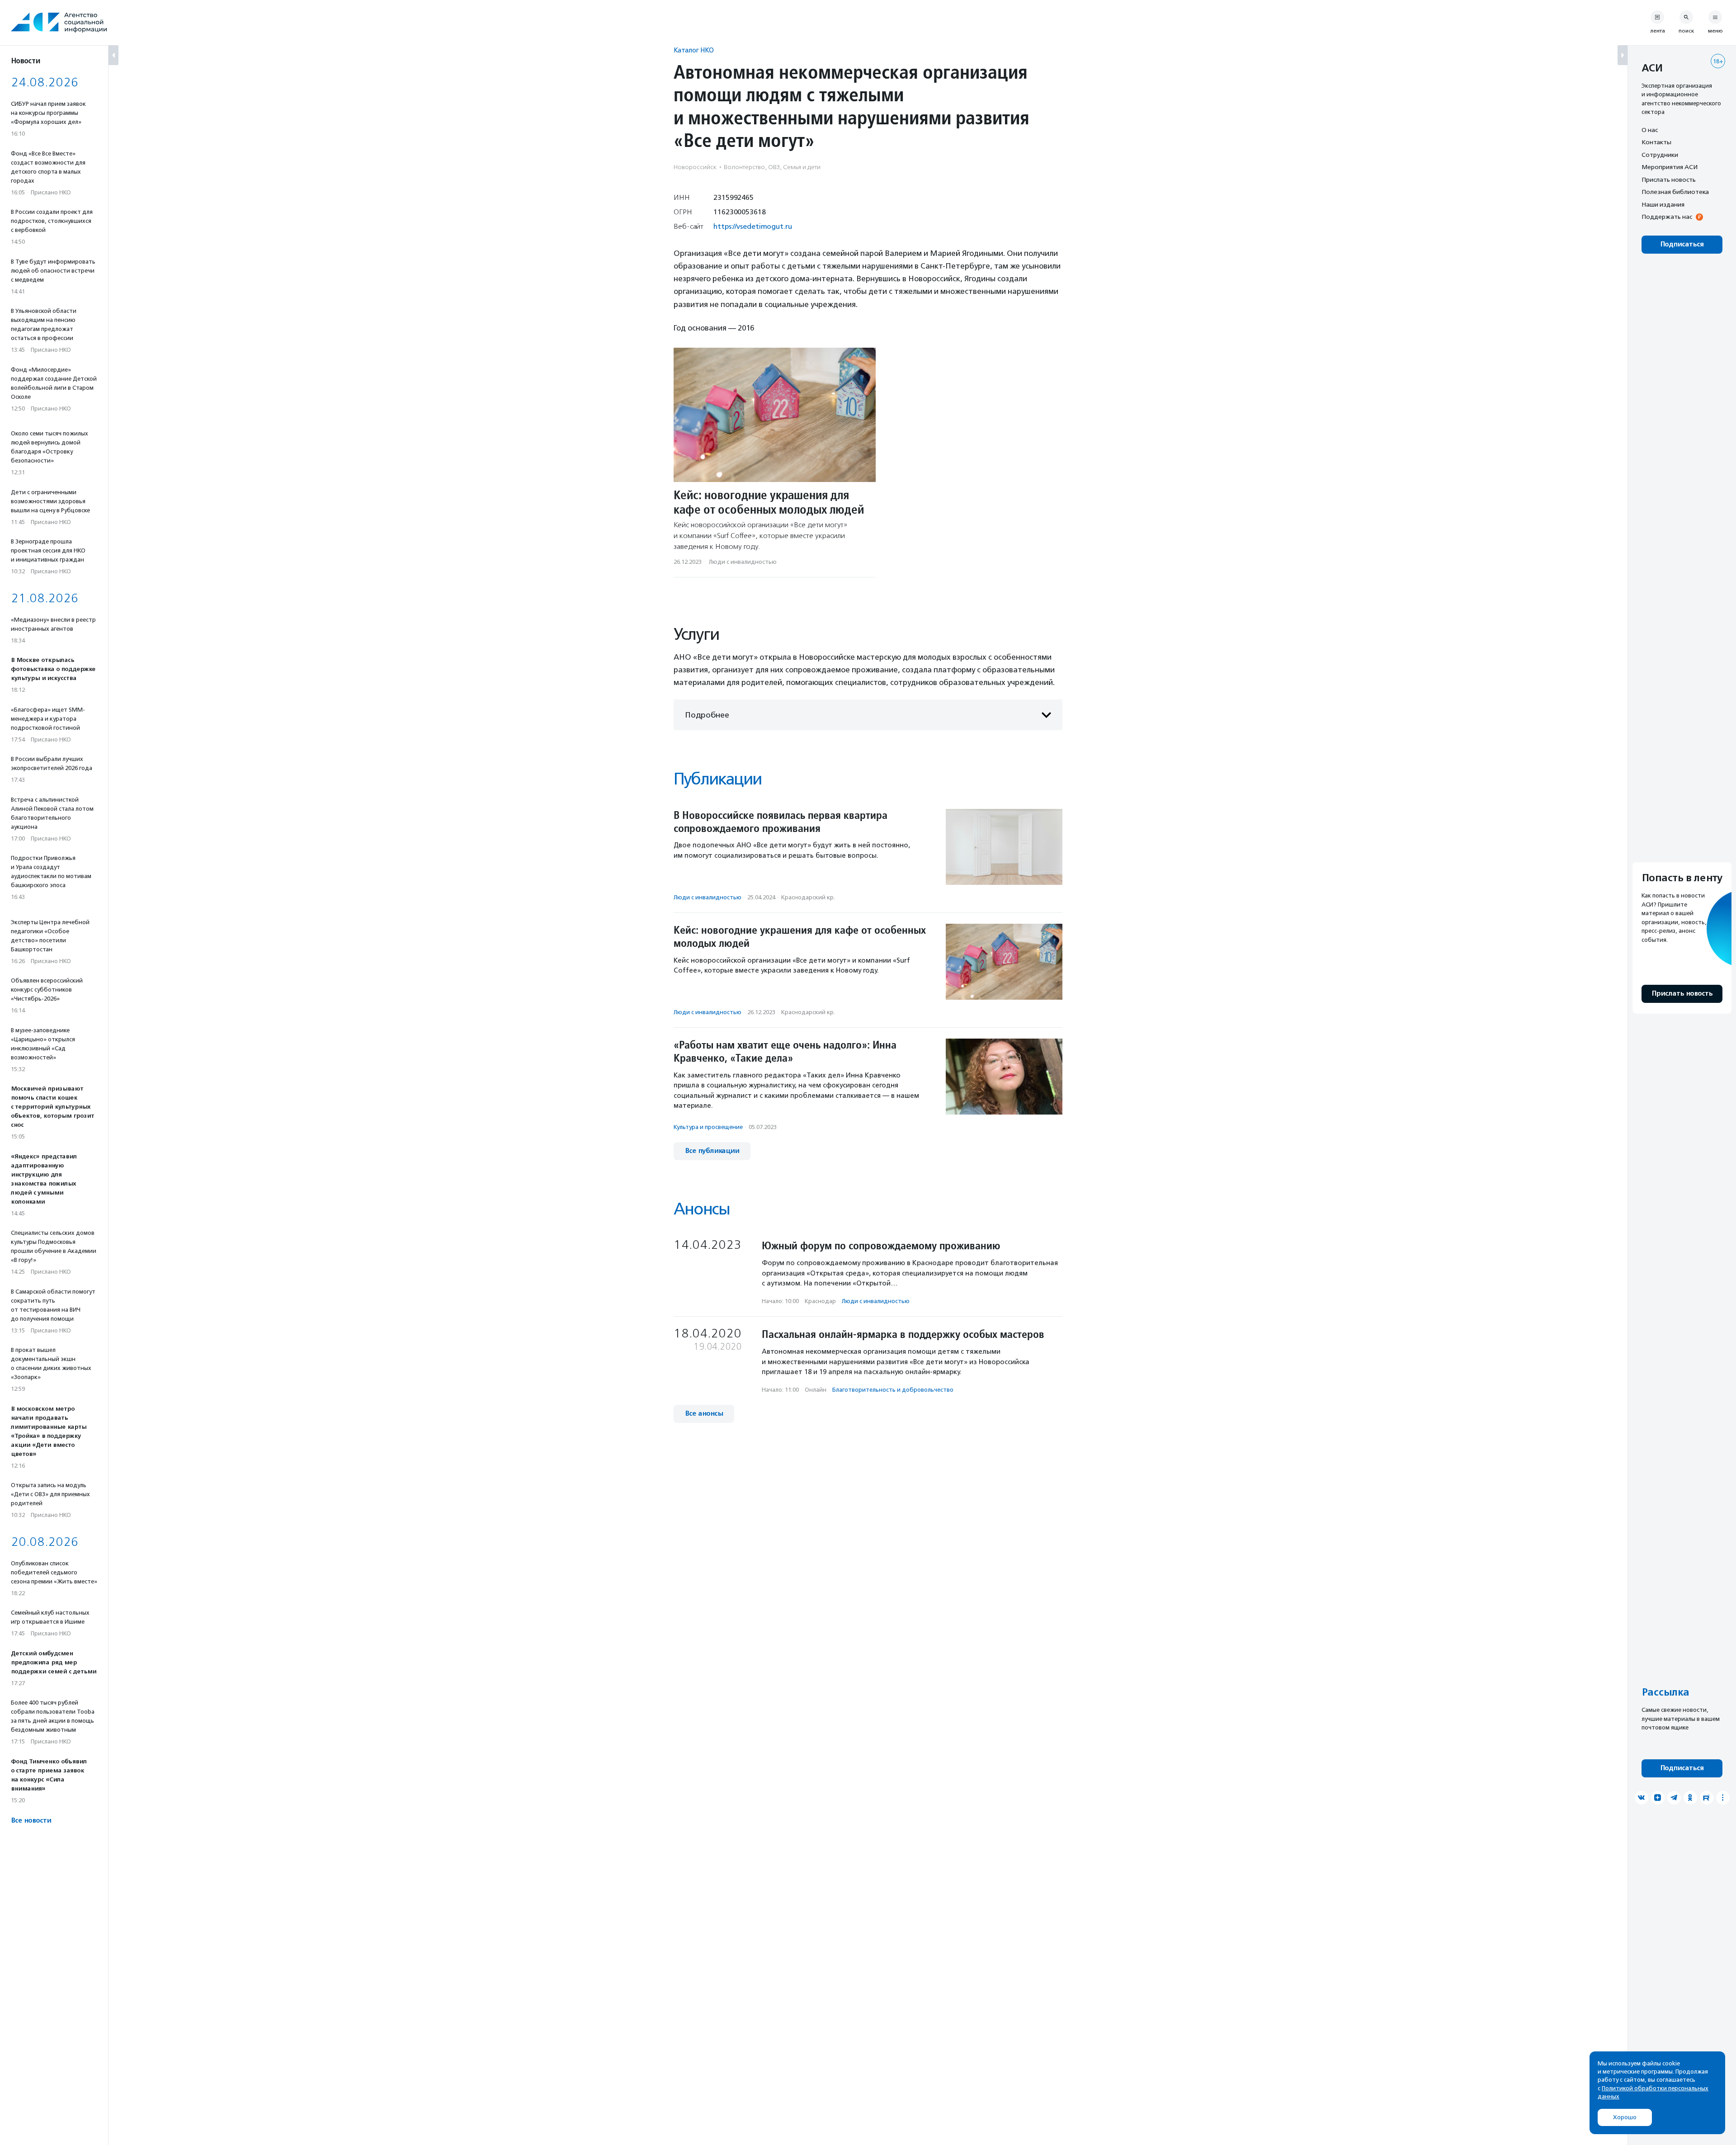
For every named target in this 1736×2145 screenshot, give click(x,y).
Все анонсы (704, 1414)
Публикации (717, 779)
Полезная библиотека (1675, 192)
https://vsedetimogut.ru (753, 226)
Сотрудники (1660, 155)
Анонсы (702, 1209)
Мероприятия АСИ (1670, 167)
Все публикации (712, 1151)
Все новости (31, 1821)
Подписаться (1682, 244)
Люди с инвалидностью (743, 562)
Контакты (1656, 142)
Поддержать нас (1667, 217)
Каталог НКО (694, 50)
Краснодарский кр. (808, 897)
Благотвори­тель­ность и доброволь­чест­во (893, 1390)
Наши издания (1663, 204)
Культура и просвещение (708, 1127)
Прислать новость (1669, 180)
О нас (1650, 130)
